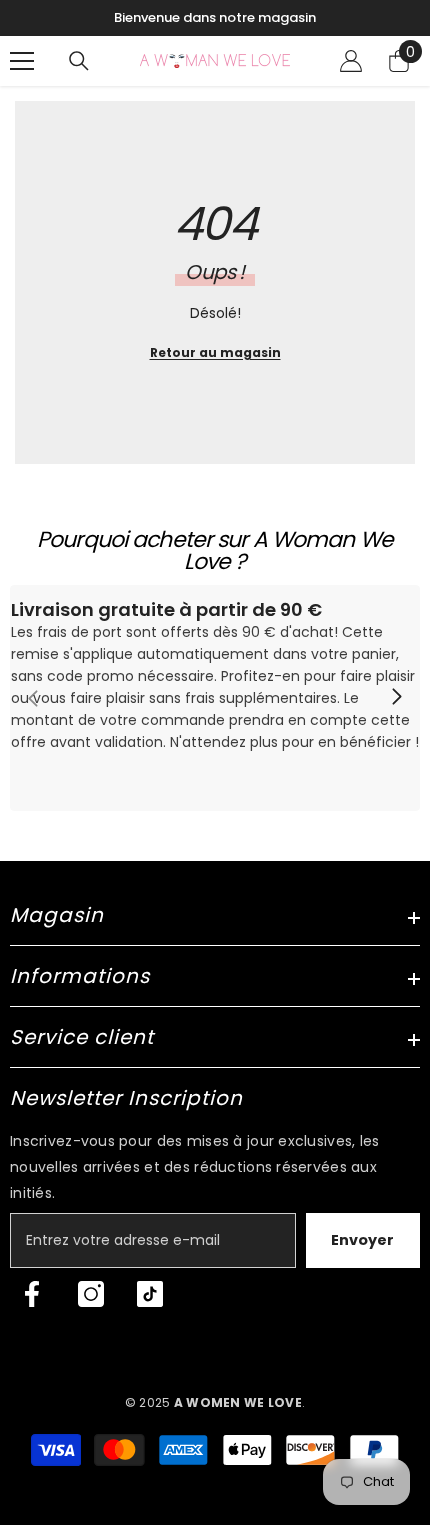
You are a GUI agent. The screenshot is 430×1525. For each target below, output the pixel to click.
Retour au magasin (215, 352)
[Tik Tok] (150, 1294)
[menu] (22, 61)
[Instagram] (91, 1294)
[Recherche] (79, 61)
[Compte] (351, 61)
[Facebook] (32, 1294)
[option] (215, 18)
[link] (215, 698)
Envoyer (362, 1240)
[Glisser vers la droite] (396, 698)
